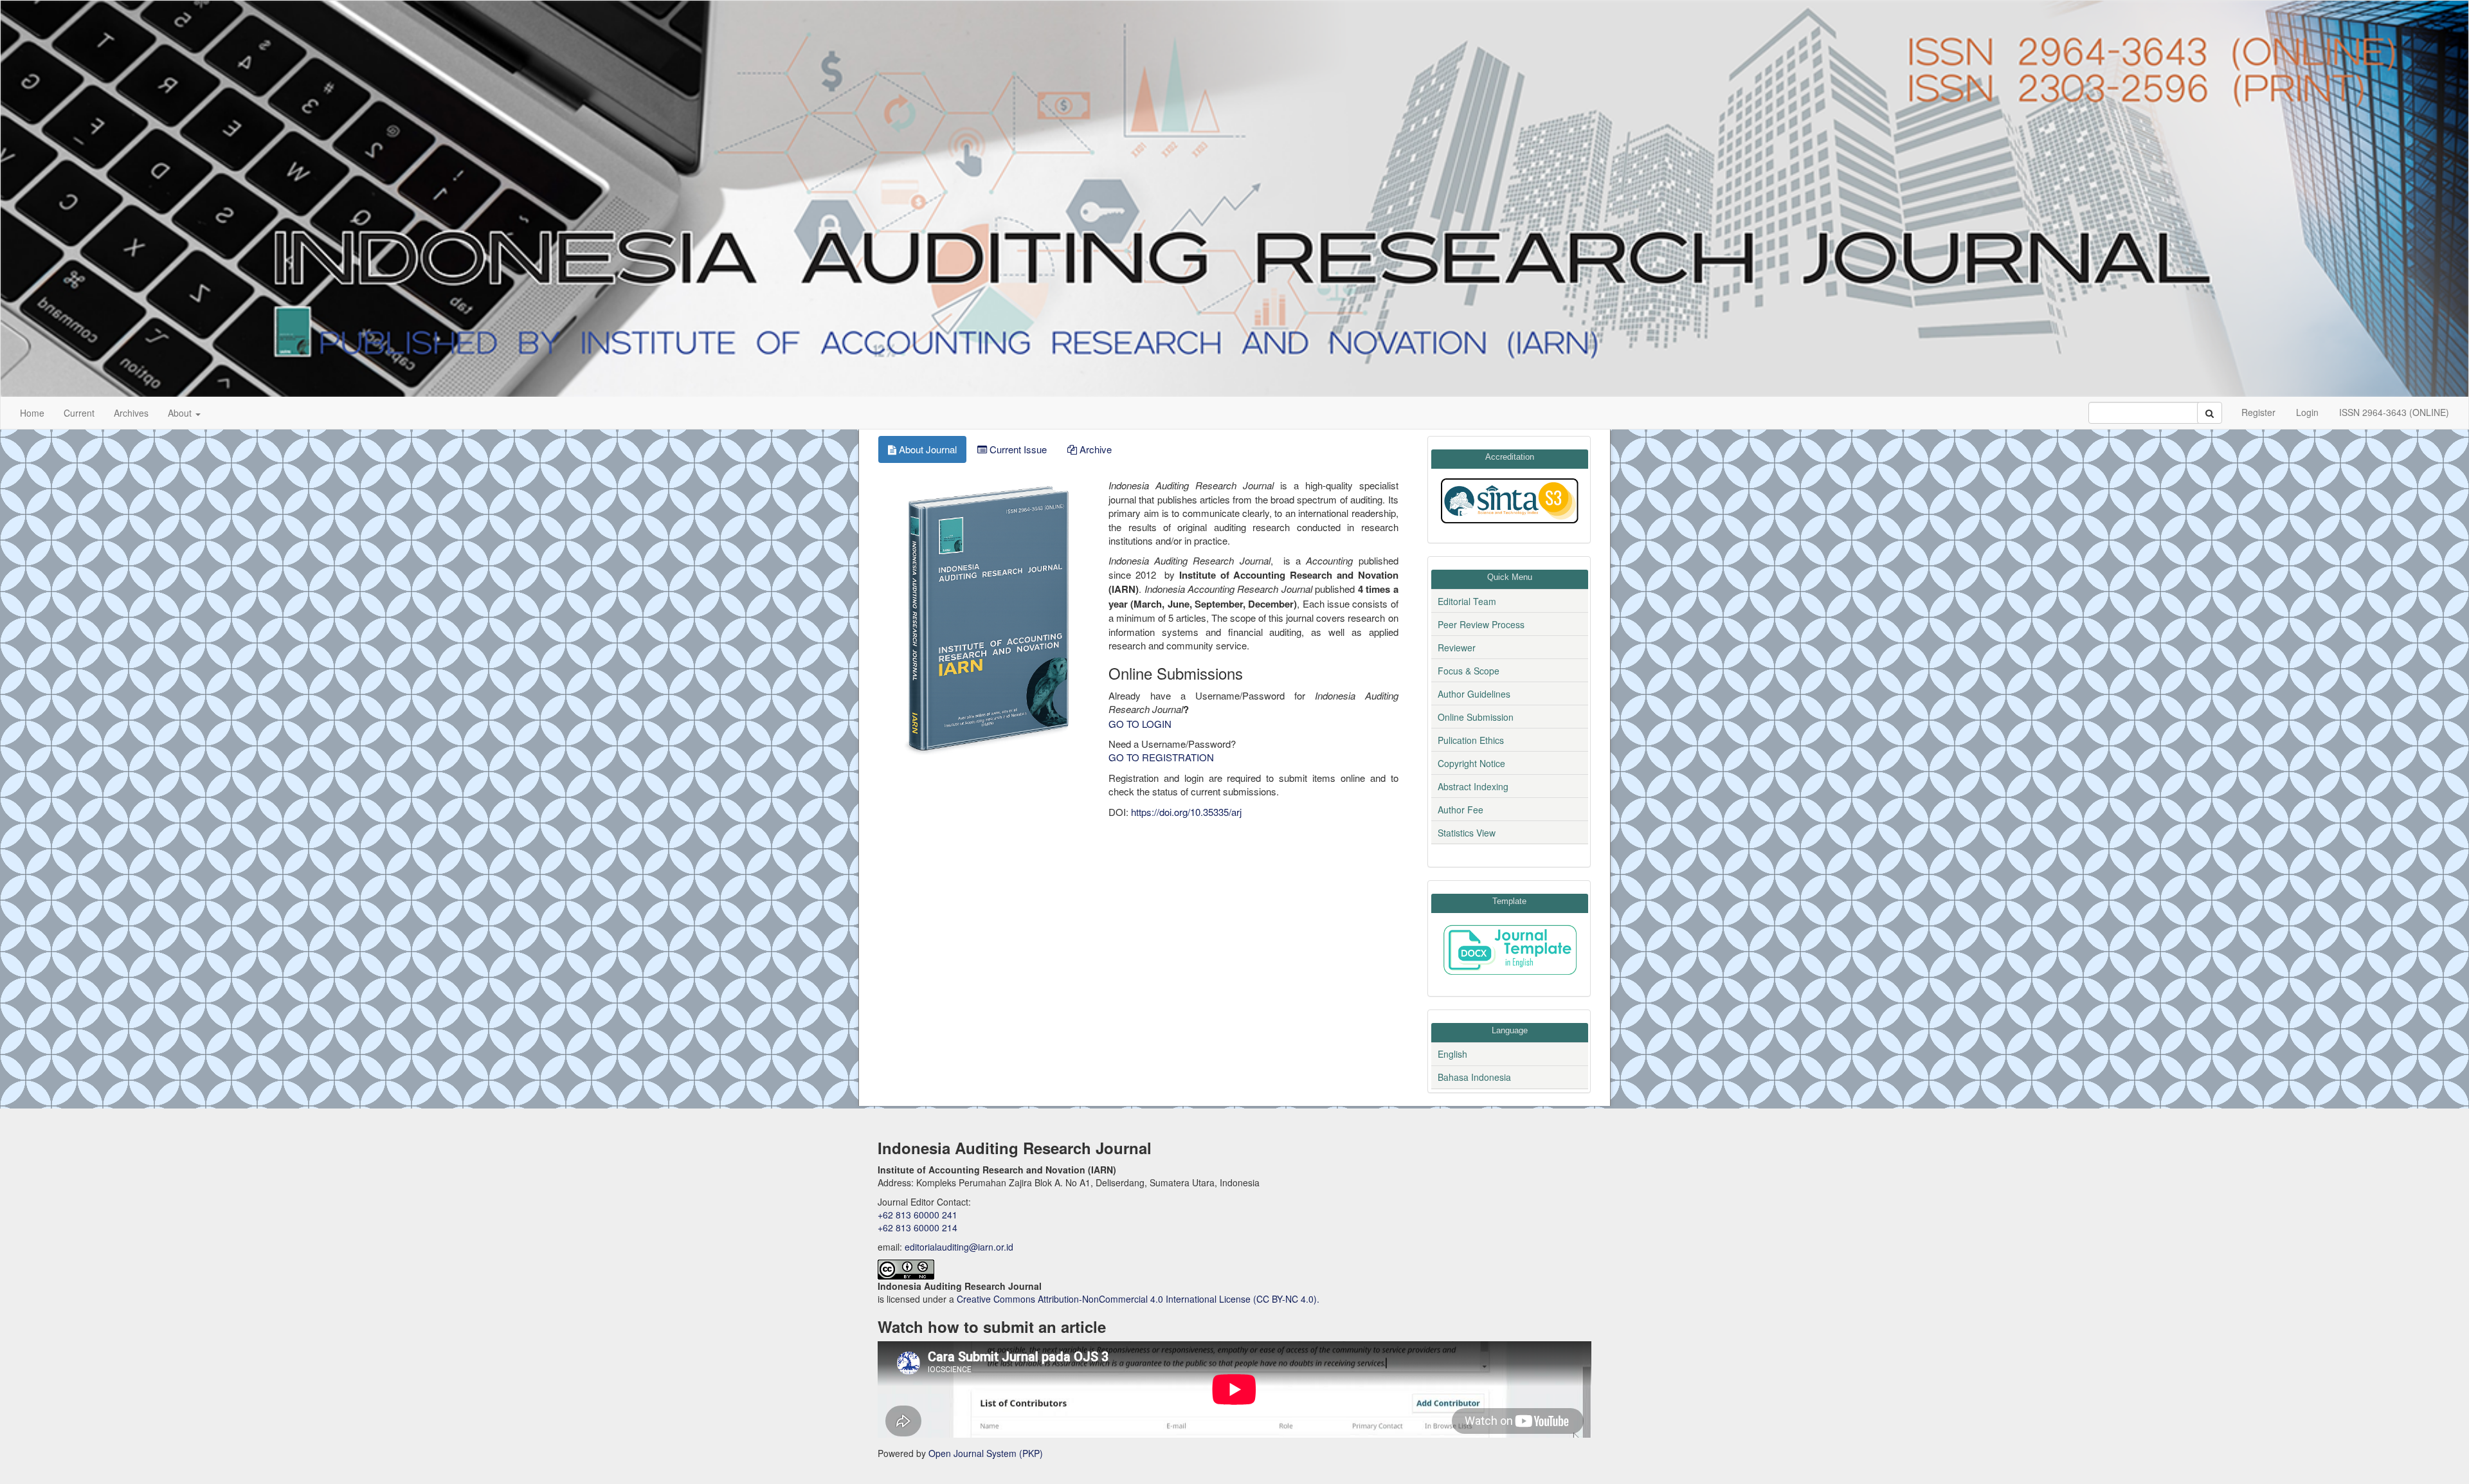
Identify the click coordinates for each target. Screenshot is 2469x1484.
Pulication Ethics (1471, 740)
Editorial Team (1467, 601)
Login (2307, 412)
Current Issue (1017, 449)
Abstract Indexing (1473, 786)
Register (2258, 412)
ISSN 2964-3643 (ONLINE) (2394, 412)
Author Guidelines (1474, 694)
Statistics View (1467, 833)
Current (79, 413)
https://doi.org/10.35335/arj (1186, 812)
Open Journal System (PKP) (986, 1453)
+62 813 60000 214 (918, 1227)
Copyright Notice (1471, 763)
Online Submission (1476, 717)
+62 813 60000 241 (918, 1215)
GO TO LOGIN (1140, 724)
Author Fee (1461, 810)
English (1452, 1054)
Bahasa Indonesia (1474, 1077)
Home (32, 413)
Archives (131, 413)
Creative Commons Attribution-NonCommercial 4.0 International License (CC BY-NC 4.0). (1138, 1299)
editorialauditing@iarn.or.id (959, 1247)
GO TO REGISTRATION (1161, 757)
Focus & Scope (1469, 671)
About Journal (927, 449)
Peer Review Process (1481, 624)
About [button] (181, 413)
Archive (1094, 449)
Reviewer (1457, 647)
